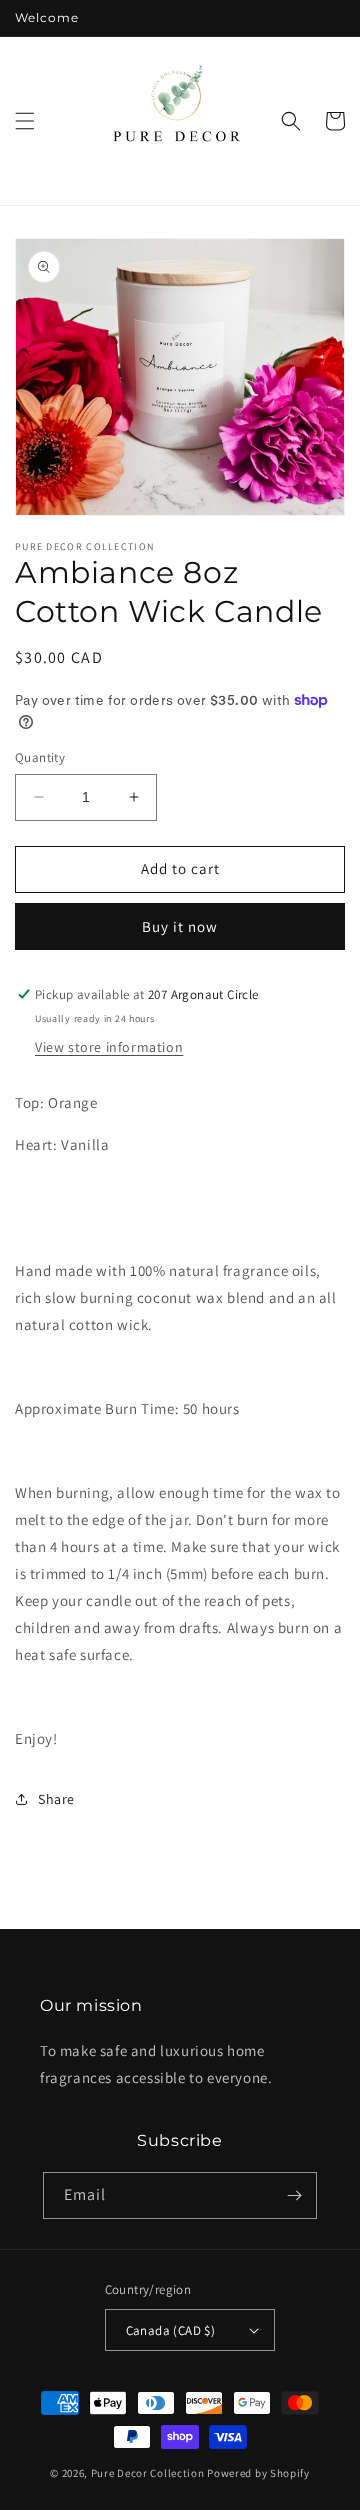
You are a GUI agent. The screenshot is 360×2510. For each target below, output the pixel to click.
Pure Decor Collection (148, 2473)
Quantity (40, 757)
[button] (25, 121)
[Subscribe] (294, 2195)
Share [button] (56, 1799)
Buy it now (180, 926)
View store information (109, 1047)
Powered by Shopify (258, 2473)
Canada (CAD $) (171, 2330)
